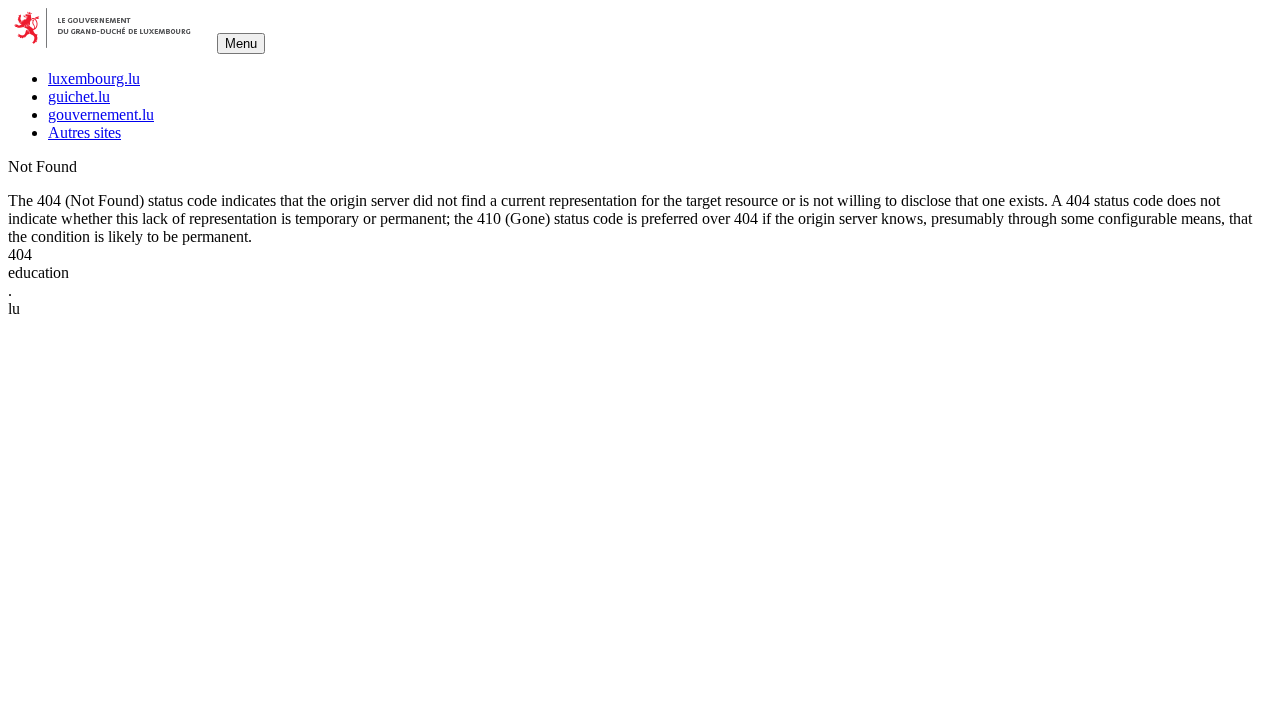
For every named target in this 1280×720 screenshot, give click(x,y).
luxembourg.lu (94, 78)
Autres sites (84, 132)
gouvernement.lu (101, 114)
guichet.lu (79, 96)
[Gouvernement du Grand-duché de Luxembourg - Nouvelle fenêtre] (110, 42)
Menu (241, 43)
